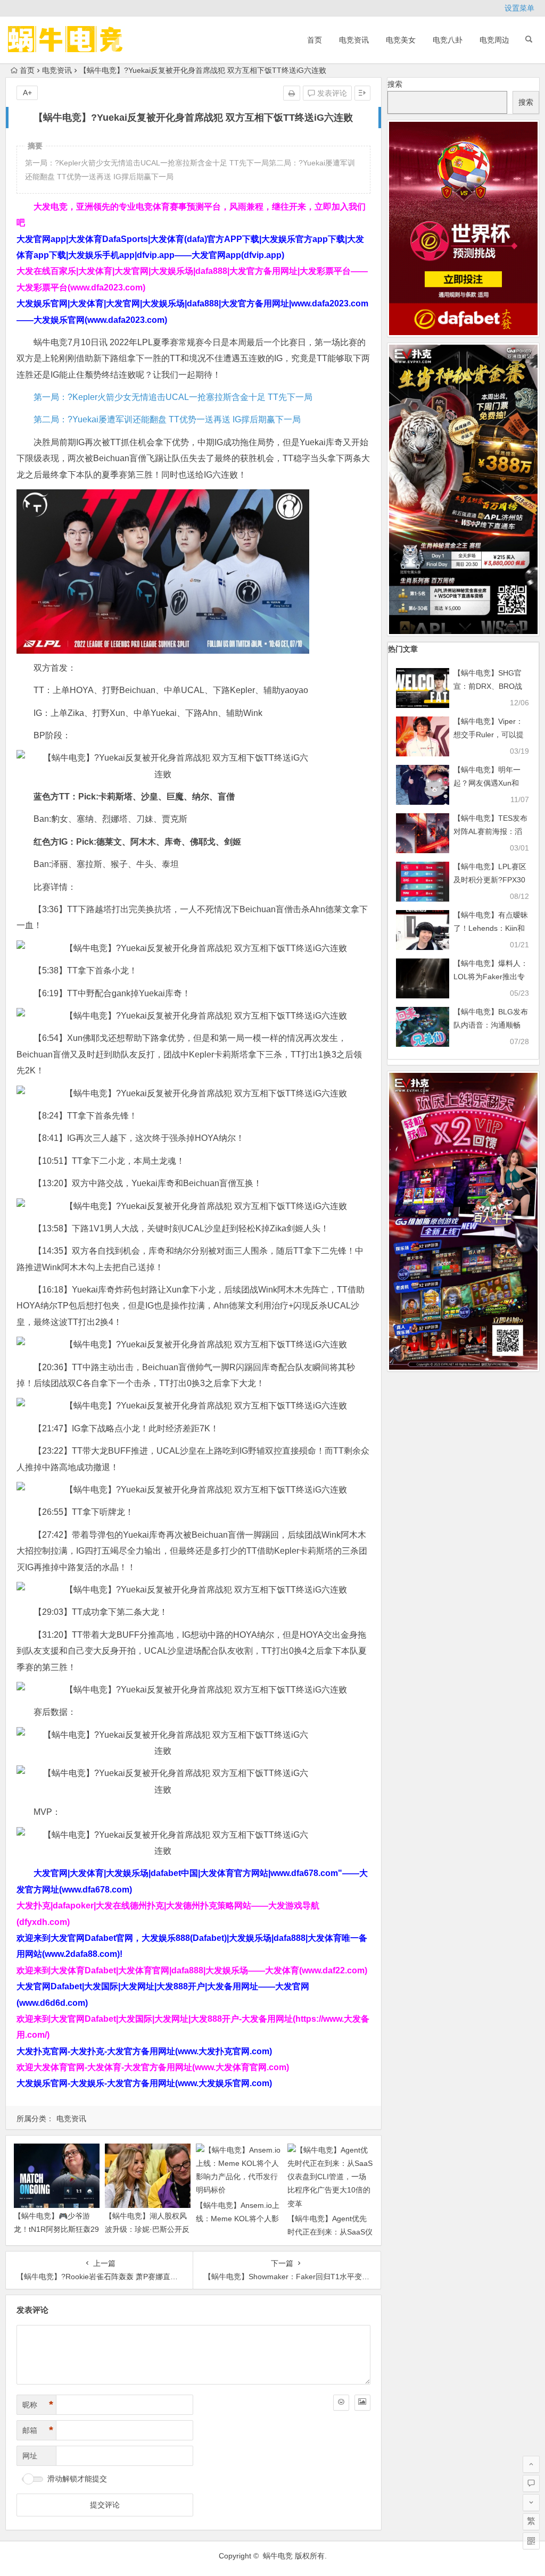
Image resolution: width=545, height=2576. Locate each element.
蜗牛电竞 (278, 2556)
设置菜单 (519, 8)
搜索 (395, 84)
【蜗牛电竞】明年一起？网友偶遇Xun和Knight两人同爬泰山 (487, 783)
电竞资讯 (354, 40)
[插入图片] (362, 2403)
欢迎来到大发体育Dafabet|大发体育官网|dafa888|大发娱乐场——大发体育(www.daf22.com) (192, 1970)
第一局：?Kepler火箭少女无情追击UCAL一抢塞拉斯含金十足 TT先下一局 (173, 397)
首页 (315, 40)
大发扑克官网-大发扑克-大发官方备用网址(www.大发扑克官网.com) (144, 2051)
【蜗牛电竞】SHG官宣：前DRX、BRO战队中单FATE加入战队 (489, 686)
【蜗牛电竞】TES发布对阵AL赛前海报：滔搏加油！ (490, 831)
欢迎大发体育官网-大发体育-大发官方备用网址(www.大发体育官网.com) (153, 2067)
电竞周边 (494, 40)
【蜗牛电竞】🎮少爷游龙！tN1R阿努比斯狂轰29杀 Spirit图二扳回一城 (56, 2229)
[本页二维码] (531, 2541)
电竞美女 (401, 40)
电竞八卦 (448, 40)
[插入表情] (341, 2403)
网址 (30, 2456)
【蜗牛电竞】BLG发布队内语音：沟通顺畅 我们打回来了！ (491, 1025)
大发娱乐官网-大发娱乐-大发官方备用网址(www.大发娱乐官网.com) (144, 2083)
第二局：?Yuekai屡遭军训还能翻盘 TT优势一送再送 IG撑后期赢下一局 (167, 419)
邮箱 (38, 2430)
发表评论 (331, 93)
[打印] (292, 93)
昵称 (38, 2405)
